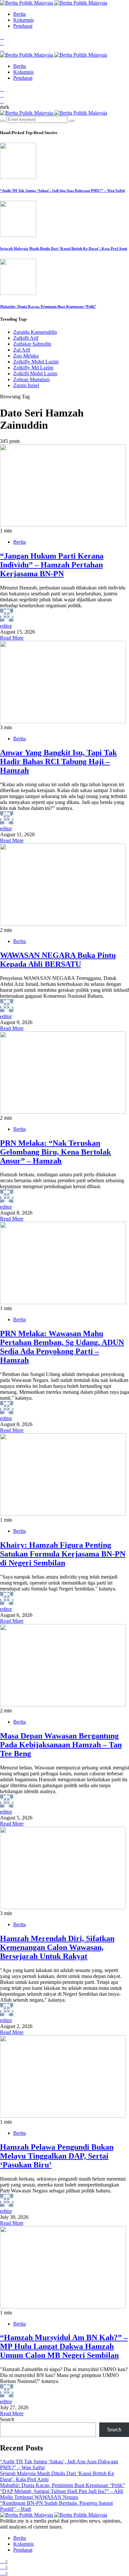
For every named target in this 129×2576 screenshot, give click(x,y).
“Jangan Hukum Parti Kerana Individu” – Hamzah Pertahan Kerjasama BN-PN (52, 565)
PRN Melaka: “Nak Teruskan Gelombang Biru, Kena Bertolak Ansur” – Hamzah (55, 1152)
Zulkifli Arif (26, 338)
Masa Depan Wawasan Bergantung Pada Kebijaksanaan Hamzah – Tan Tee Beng (61, 1745)
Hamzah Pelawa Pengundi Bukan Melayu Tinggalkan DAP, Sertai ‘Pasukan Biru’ (57, 2156)
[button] (5, 107)
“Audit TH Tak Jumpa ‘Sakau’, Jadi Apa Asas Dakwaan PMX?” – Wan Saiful (62, 190)
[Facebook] (2, 37)
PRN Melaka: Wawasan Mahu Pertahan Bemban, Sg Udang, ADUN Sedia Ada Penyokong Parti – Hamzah (62, 1347)
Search (7, 2419)
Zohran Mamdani (31, 379)
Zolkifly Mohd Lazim (36, 362)
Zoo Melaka (26, 356)
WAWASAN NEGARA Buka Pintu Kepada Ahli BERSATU (58, 960)
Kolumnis (23, 20)
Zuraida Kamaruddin (35, 332)
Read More (12, 638)
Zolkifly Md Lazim (33, 368)
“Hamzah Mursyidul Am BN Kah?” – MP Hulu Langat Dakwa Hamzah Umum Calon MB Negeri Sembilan (64, 2346)
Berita (20, 14)
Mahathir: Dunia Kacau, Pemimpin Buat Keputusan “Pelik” (48, 306)
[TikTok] (2, 49)
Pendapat (23, 26)
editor (6, 626)
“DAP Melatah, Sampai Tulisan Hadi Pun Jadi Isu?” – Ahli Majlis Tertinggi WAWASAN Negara (62, 2494)
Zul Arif (22, 350)
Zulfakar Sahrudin (32, 344)
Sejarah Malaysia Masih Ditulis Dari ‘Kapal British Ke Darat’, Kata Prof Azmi (64, 248)
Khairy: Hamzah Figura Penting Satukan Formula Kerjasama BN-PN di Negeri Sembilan (63, 1554)
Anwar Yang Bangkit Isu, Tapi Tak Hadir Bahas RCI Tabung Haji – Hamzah (58, 761)
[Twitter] (2, 43)
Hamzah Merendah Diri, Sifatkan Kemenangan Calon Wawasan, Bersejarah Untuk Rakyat (57, 1947)
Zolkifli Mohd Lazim (35, 373)
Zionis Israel (26, 385)
